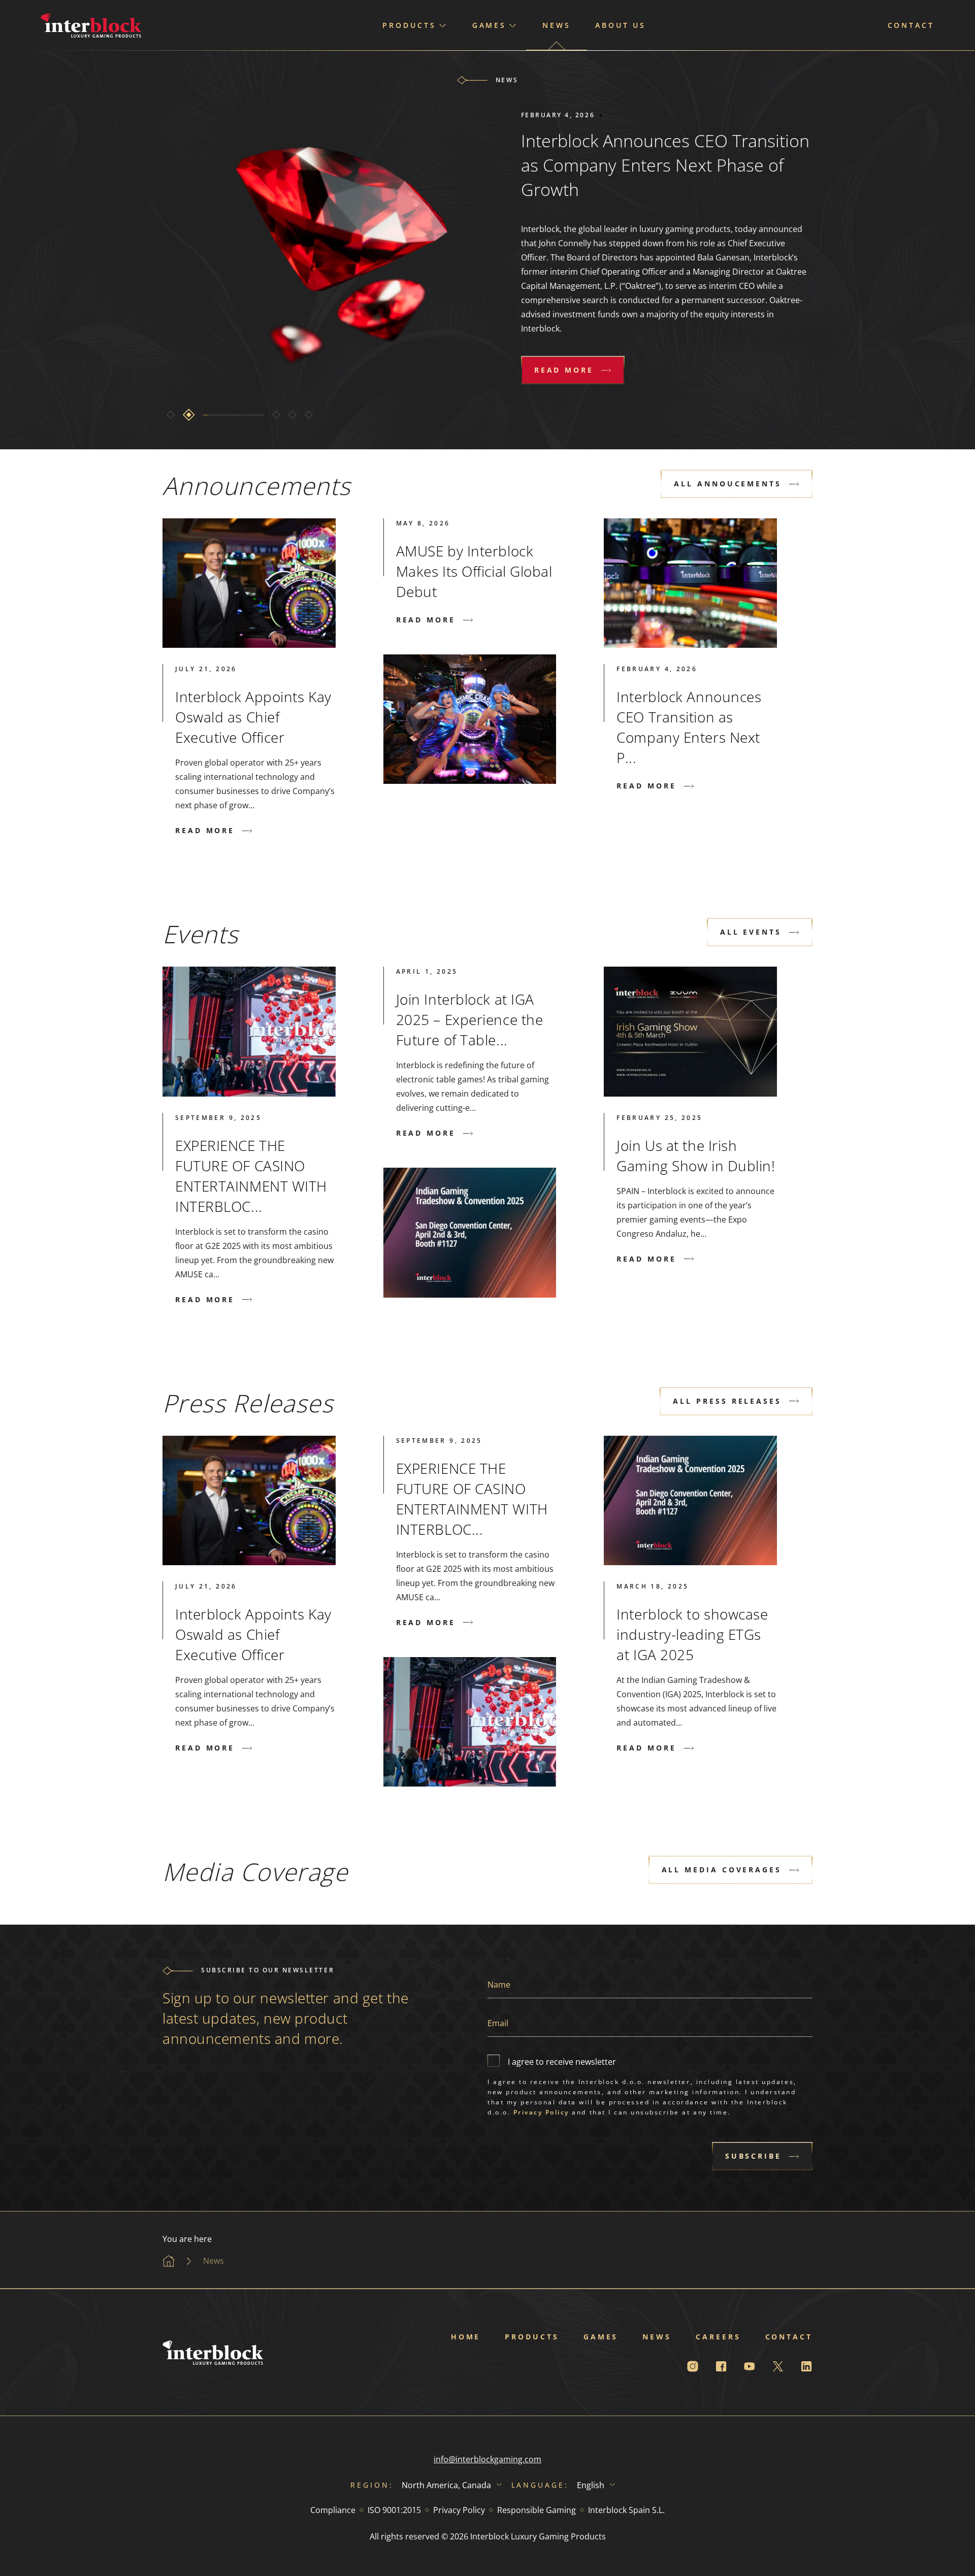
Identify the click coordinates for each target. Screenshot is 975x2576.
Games (601, 2337)
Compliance (333, 2510)
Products (532, 2337)
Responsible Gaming (537, 2510)
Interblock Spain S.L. (626, 2510)
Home (466, 2337)
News (557, 25)
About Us (621, 25)
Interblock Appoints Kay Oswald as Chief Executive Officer (253, 717)
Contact (911, 25)
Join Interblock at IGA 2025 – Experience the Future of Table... (470, 1019)
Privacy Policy (541, 2112)
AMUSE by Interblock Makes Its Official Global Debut (474, 571)
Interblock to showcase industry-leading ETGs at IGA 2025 (692, 1634)
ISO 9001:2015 (394, 2510)
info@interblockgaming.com (487, 2459)
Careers (718, 2337)
